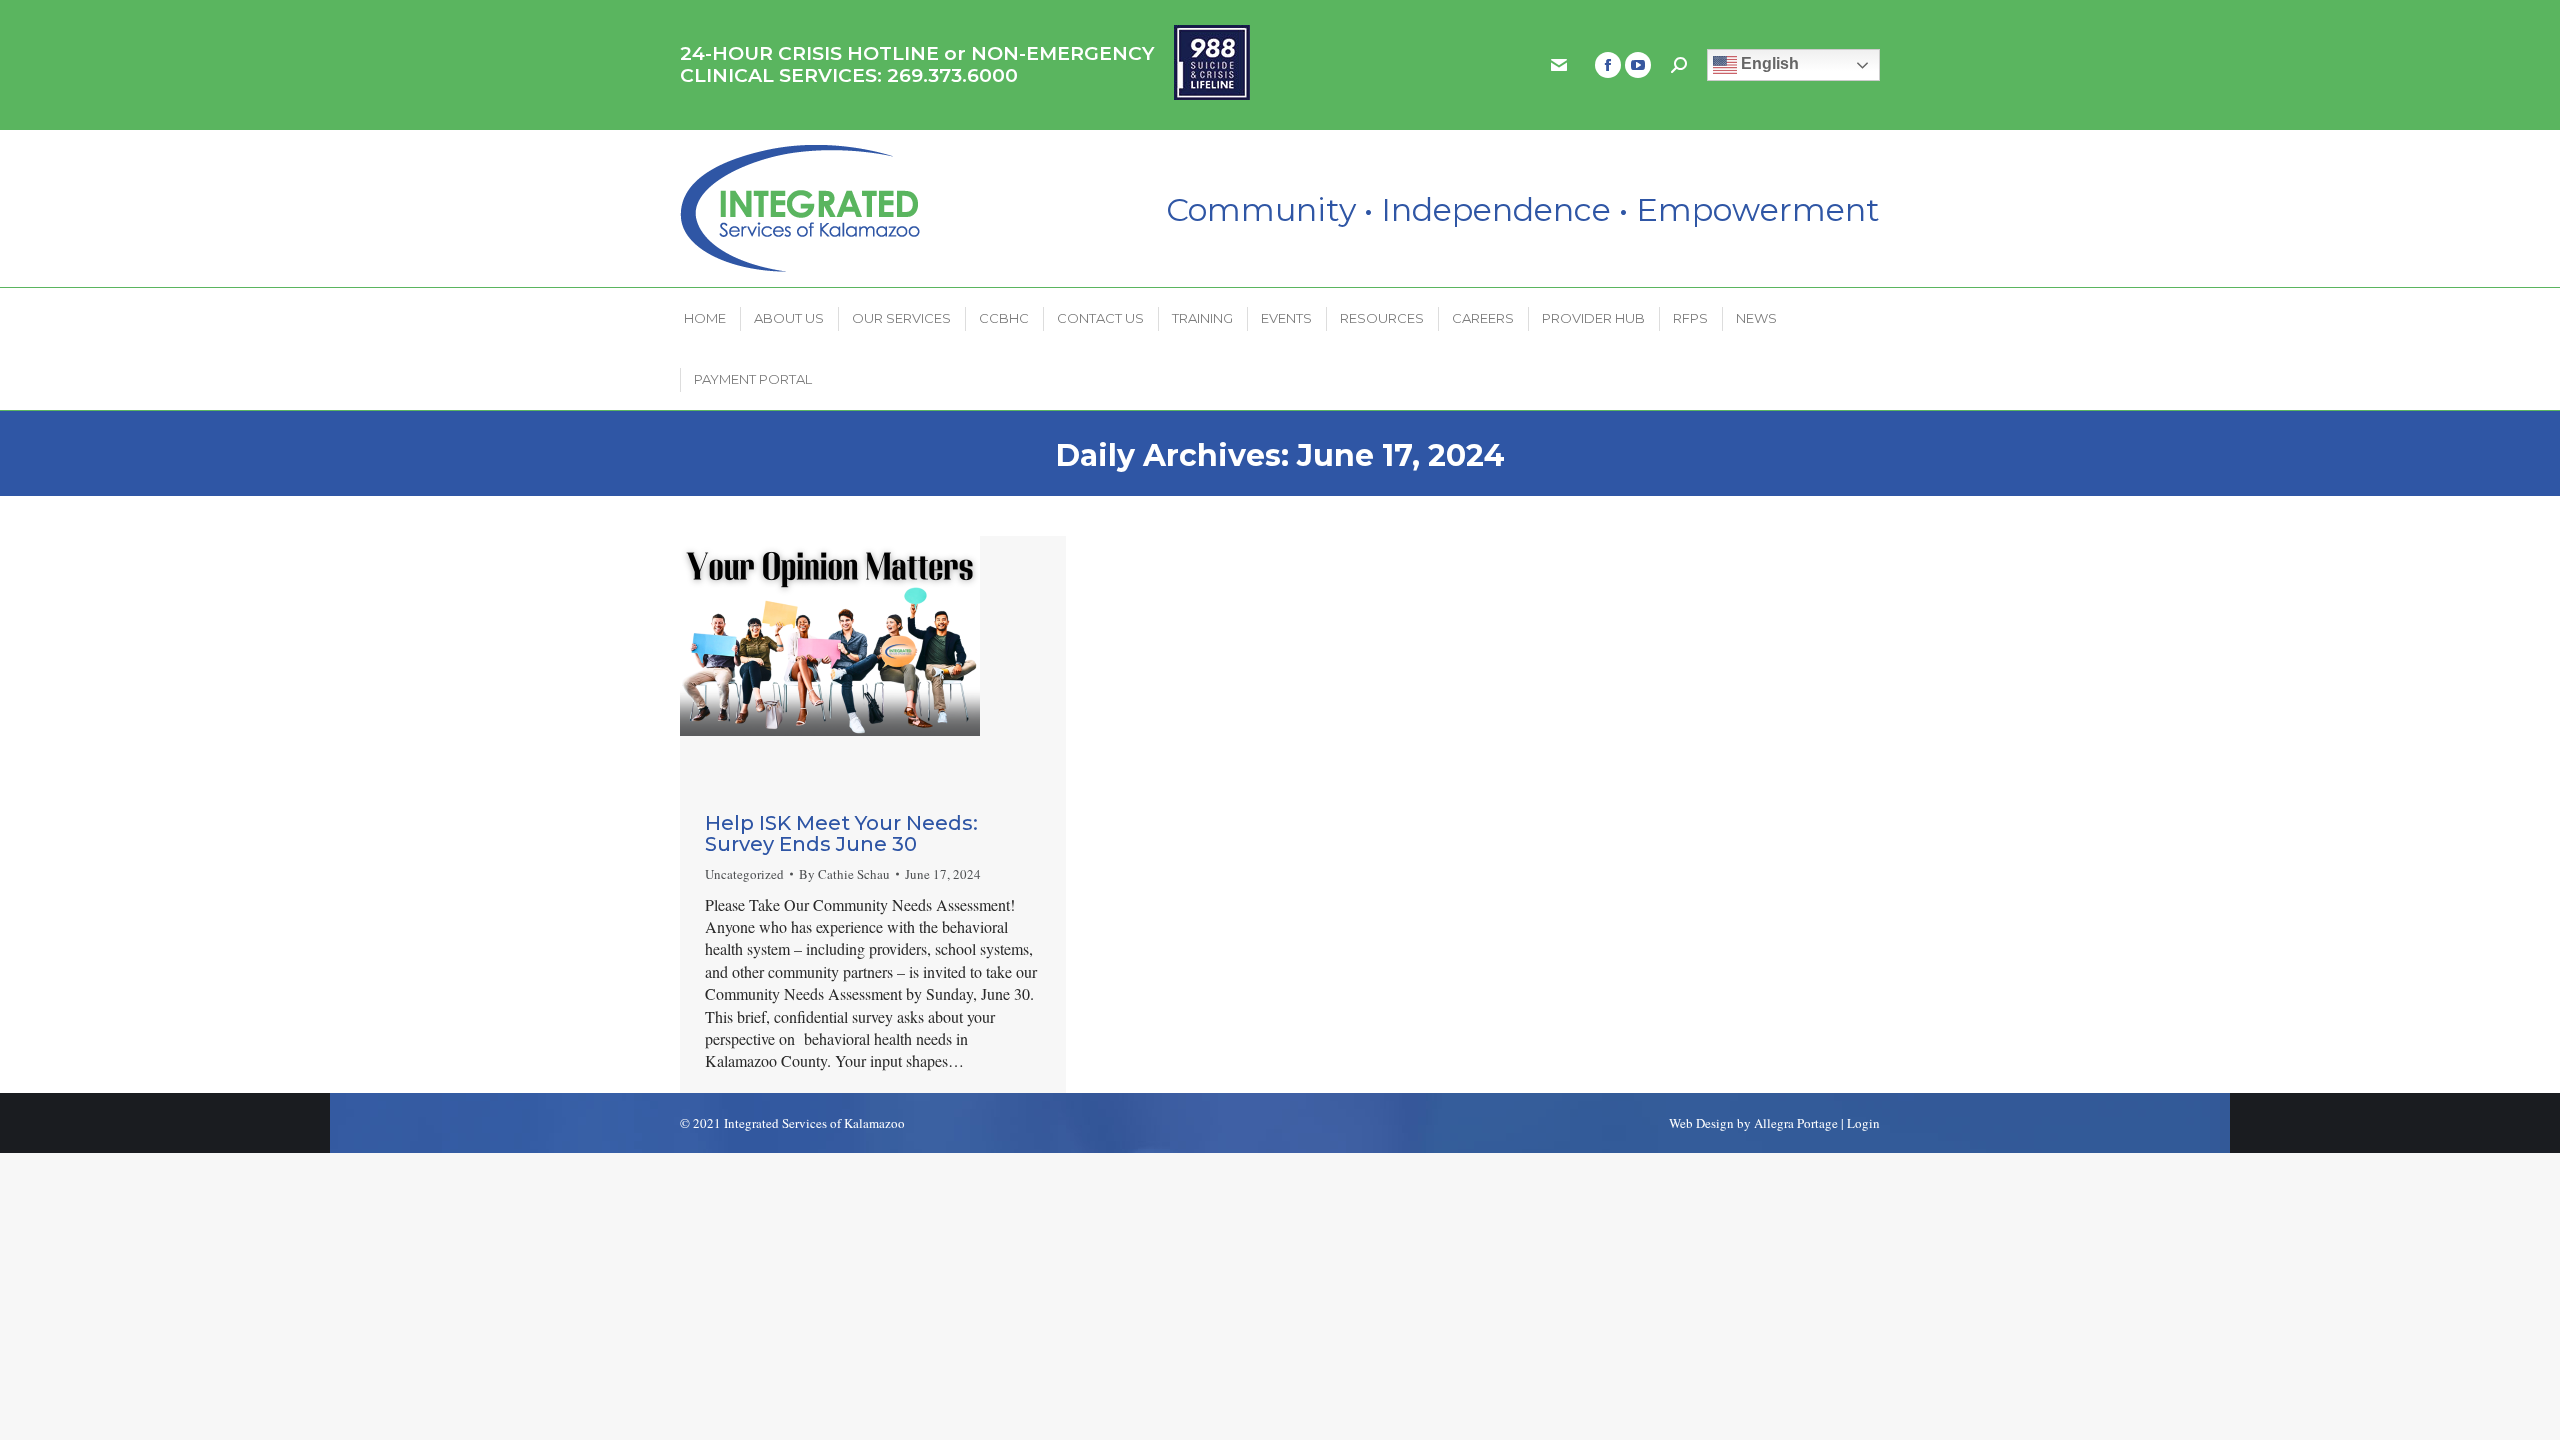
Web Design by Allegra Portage (1753, 1123)
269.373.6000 (952, 75)
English (1768, 63)
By (844, 874)
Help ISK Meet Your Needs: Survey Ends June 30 (841, 833)
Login (1863, 1123)
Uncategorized (744, 874)
